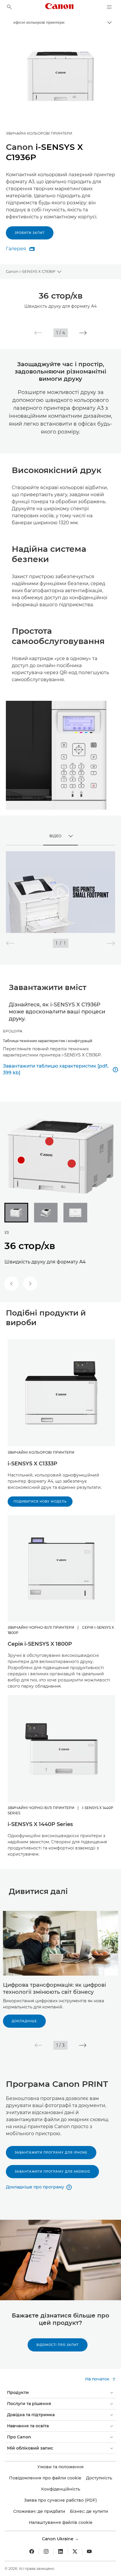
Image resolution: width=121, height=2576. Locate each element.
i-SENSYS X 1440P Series (40, 1824)
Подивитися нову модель (40, 1502)
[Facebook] (32, 2551)
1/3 (7, 1233)
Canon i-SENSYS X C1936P (31, 271)
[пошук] (9, 7)
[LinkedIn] (60, 2551)
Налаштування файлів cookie (61, 2522)
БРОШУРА (13, 1031)
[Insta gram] (46, 2551)
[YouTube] (89, 2551)
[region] (60, 892)
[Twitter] (75, 2551)
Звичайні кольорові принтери (39, 133)
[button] (38, 333)
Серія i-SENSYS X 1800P (40, 1644)
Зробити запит (30, 233)
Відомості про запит (58, 2345)
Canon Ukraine (58, 2539)
